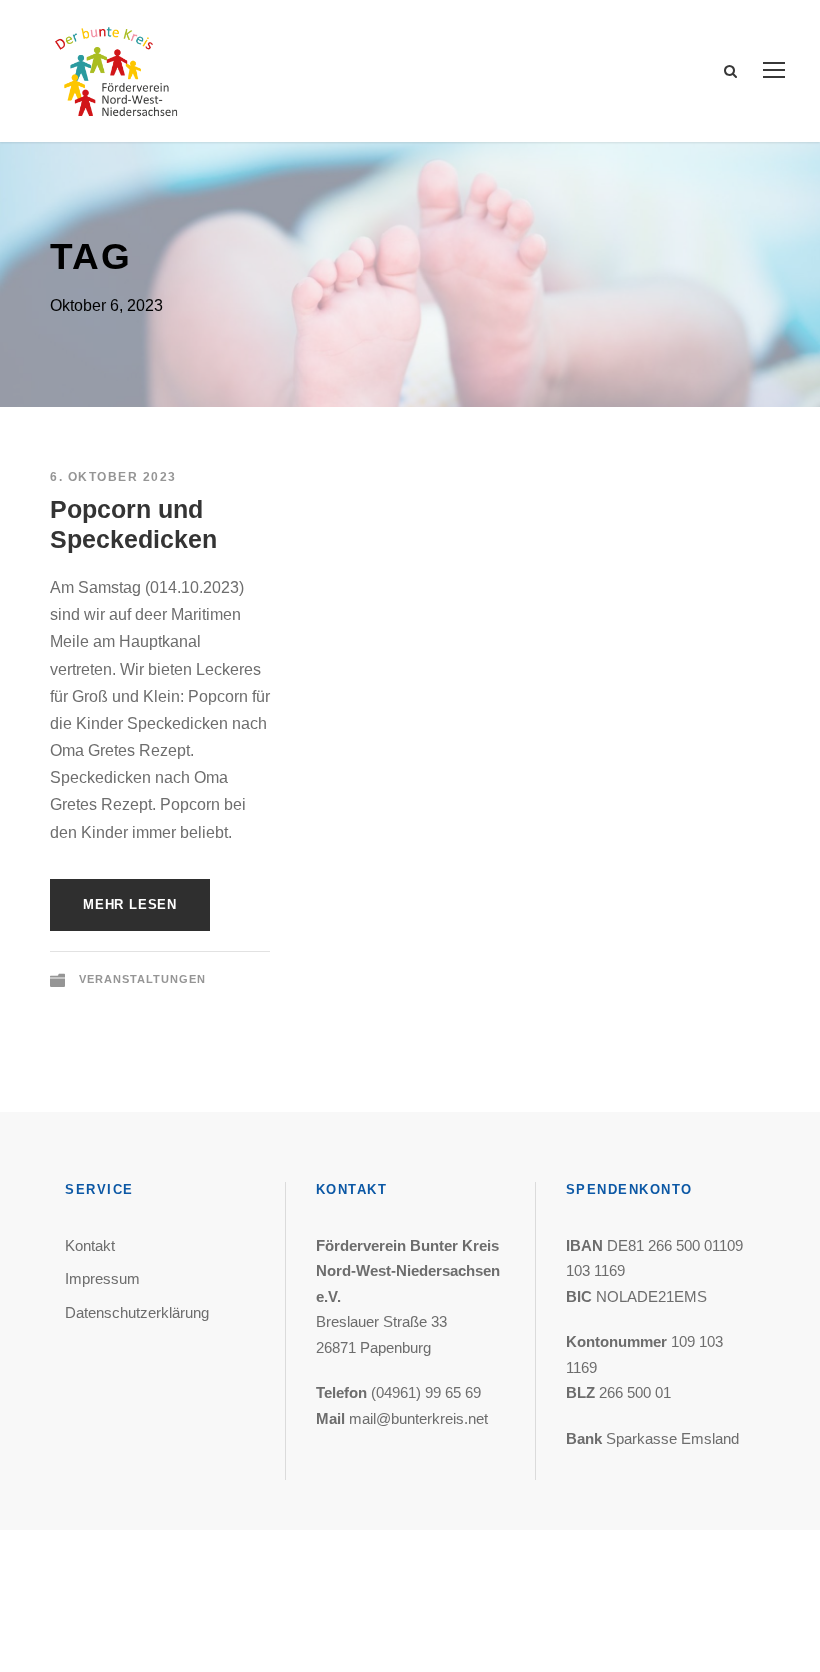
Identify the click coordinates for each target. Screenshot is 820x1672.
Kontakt (90, 1245)
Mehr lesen (130, 904)
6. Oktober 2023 (113, 477)
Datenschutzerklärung (137, 1312)
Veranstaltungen (142, 979)
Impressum (102, 1278)
